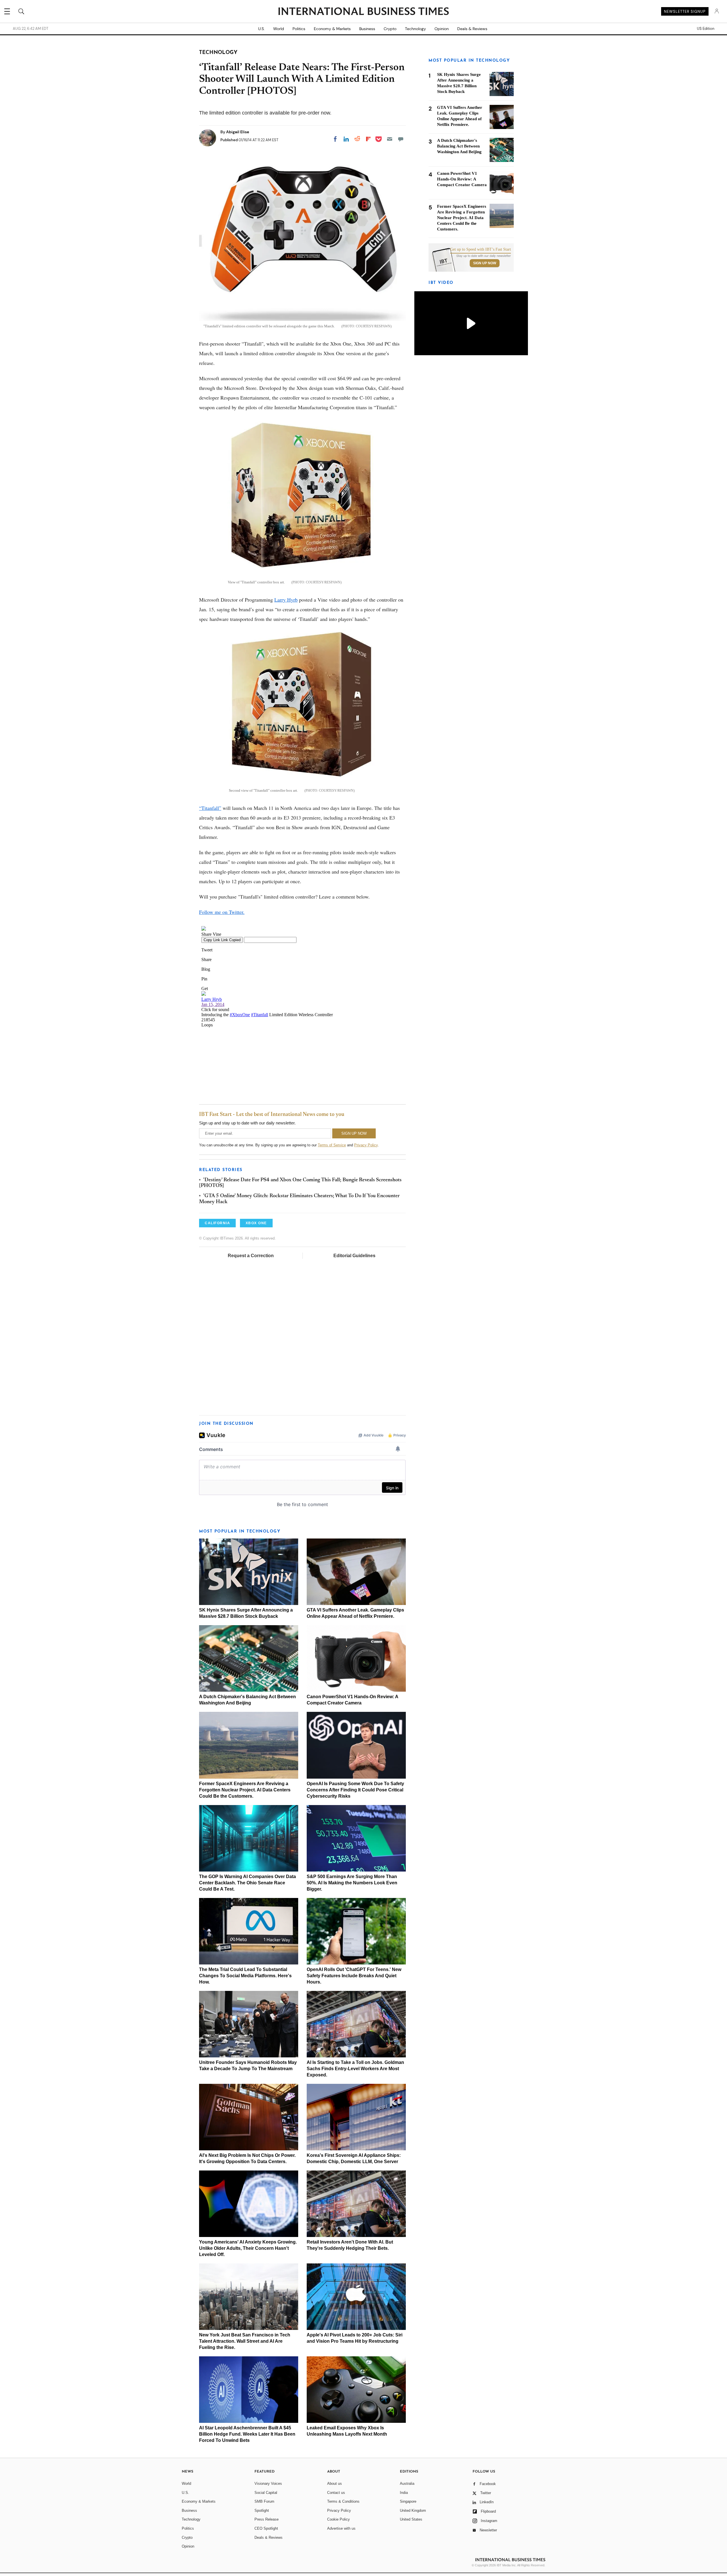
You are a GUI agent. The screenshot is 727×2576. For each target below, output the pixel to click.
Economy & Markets (332, 29)
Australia (407, 2484)
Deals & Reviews (472, 29)
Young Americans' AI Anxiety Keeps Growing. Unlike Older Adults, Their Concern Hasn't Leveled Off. (248, 2248)
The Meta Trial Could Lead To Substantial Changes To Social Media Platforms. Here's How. (245, 1976)
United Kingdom (413, 2510)
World (279, 29)
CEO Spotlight (266, 2528)
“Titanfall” (210, 808)
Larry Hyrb (286, 600)
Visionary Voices (268, 2484)
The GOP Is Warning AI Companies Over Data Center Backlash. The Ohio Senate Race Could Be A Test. (247, 1883)
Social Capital (266, 2493)
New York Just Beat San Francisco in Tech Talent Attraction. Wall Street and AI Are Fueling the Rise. (245, 2341)
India (404, 2493)
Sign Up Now (485, 263)
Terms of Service (332, 1145)
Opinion (442, 29)
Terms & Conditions (343, 2501)
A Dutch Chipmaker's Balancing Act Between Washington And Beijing (459, 146)
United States (411, 2519)
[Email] (390, 139)
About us (335, 2484)
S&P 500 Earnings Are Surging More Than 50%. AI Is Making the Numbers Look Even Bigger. (352, 1883)
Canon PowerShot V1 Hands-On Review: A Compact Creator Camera (462, 179)
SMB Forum (264, 2501)
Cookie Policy (339, 2519)
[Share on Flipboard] (368, 139)
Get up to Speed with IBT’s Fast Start (481, 250)
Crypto (390, 29)
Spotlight (262, 2510)
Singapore (408, 2501)
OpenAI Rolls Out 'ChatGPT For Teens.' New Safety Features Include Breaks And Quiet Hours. (354, 1976)
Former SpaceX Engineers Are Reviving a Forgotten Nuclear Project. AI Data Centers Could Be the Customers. (245, 1790)
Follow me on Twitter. (222, 912)
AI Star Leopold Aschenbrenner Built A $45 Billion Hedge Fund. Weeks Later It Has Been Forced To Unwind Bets (247, 2434)
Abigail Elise (238, 132)
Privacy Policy (366, 1145)
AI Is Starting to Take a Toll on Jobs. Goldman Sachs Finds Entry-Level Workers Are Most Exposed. (355, 2069)
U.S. (261, 29)
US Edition (706, 29)
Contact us (336, 2493)
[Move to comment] (401, 139)
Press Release (267, 2519)
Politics (299, 29)
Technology (415, 29)
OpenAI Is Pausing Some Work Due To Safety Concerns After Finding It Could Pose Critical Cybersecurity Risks (355, 1790)
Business (367, 29)
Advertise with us (341, 2528)
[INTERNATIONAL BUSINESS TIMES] (363, 12)
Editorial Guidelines (354, 1256)
